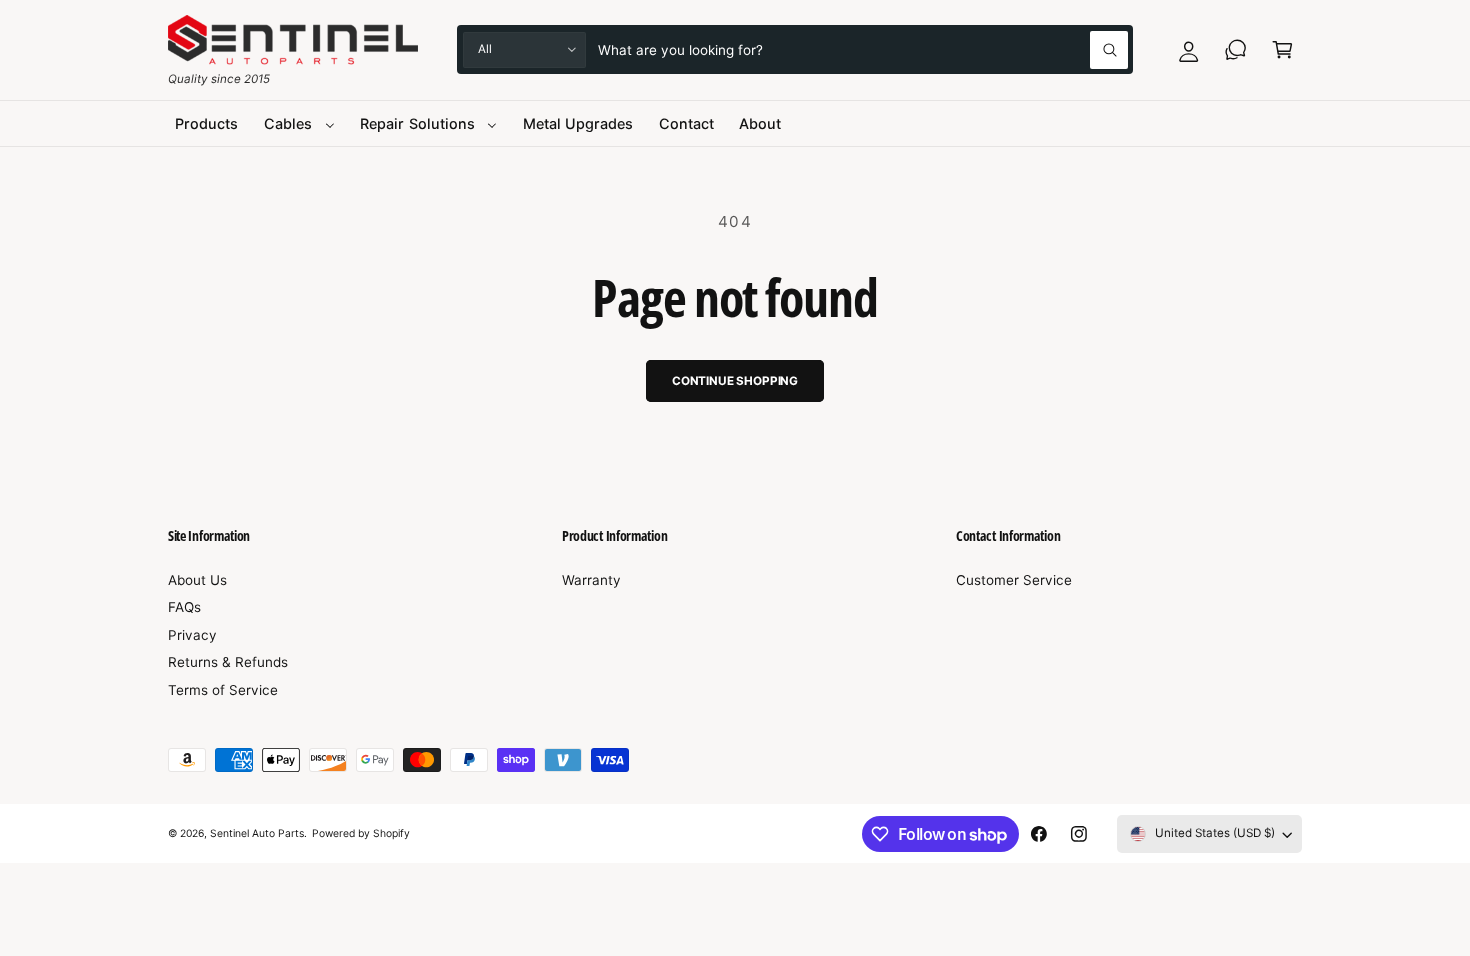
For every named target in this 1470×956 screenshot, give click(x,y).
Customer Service (1014, 580)
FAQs (184, 607)
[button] (1282, 49)
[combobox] (863, 49)
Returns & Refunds (228, 662)
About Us (197, 580)
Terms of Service (223, 690)
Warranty (591, 580)
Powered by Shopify (361, 833)
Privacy (192, 635)
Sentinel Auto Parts (257, 833)
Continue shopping (735, 381)
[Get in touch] (1235, 49)
